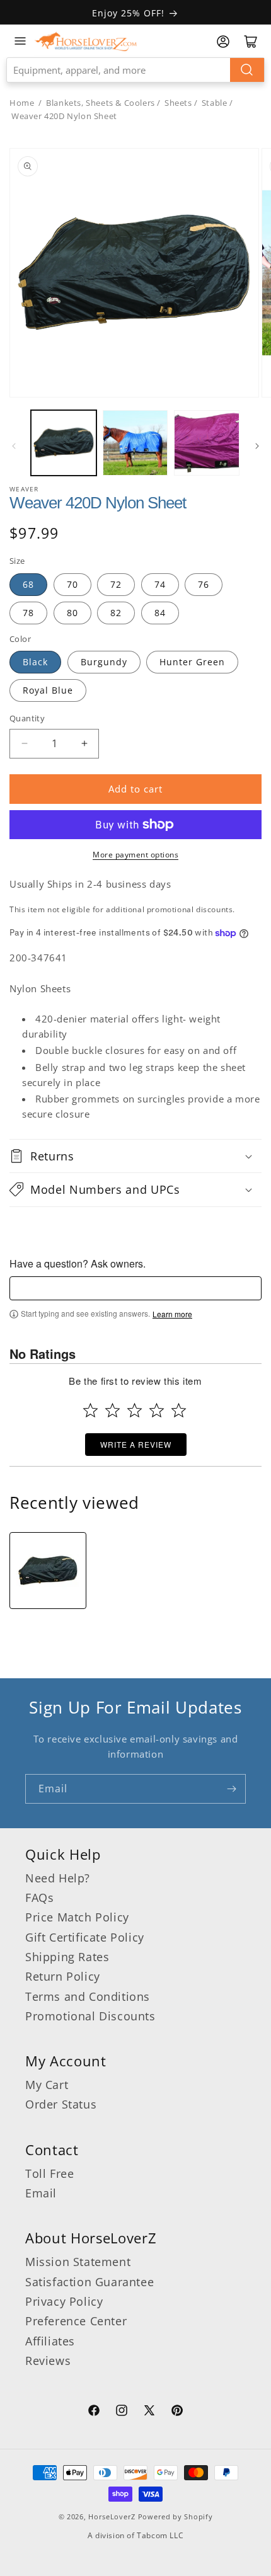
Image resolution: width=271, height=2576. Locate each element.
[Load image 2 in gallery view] (135, 443)
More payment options (135, 855)
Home (22, 103)
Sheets (178, 103)
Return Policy (63, 1976)
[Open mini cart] (251, 42)
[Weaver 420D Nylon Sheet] (48, 1571)
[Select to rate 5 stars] (179, 1410)
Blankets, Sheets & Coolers (101, 103)
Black (35, 662)
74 (160, 584)
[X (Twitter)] (149, 2412)
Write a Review (136, 1444)
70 (72, 584)
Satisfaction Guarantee (89, 2282)
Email (41, 2193)
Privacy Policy (64, 2301)
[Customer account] (223, 42)
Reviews (48, 2361)
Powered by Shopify (176, 2516)
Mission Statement (78, 2262)
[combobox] (135, 70)
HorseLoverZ (112, 2516)
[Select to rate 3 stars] (135, 1410)
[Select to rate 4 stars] (157, 1410)
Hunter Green (192, 662)
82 (116, 613)
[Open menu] (20, 41)
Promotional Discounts (90, 2016)
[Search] (247, 70)
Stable (215, 103)
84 (160, 613)
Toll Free (49, 2173)
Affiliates (50, 2341)
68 (28, 584)
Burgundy (104, 662)
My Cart (47, 2085)
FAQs (39, 1898)
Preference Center (76, 2321)
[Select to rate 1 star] (90, 1410)
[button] (135, 1156)
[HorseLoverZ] (86, 41)
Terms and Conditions (88, 1996)
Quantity (27, 718)
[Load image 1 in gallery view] (64, 443)
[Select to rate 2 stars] (112, 1410)
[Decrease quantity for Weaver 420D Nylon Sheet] (24, 744)
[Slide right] (257, 446)
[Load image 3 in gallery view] (207, 443)
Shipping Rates (67, 1957)
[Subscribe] (231, 1789)
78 (28, 613)
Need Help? (58, 1878)
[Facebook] (94, 2412)
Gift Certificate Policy (85, 1937)
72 (116, 584)
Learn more (172, 1314)
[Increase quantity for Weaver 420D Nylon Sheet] (84, 744)
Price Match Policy (77, 1917)
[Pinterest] (177, 2412)
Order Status (61, 2104)
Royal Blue (48, 690)
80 (72, 613)
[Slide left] (14, 446)
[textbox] (135, 1288)
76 (204, 584)
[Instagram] (122, 2412)
